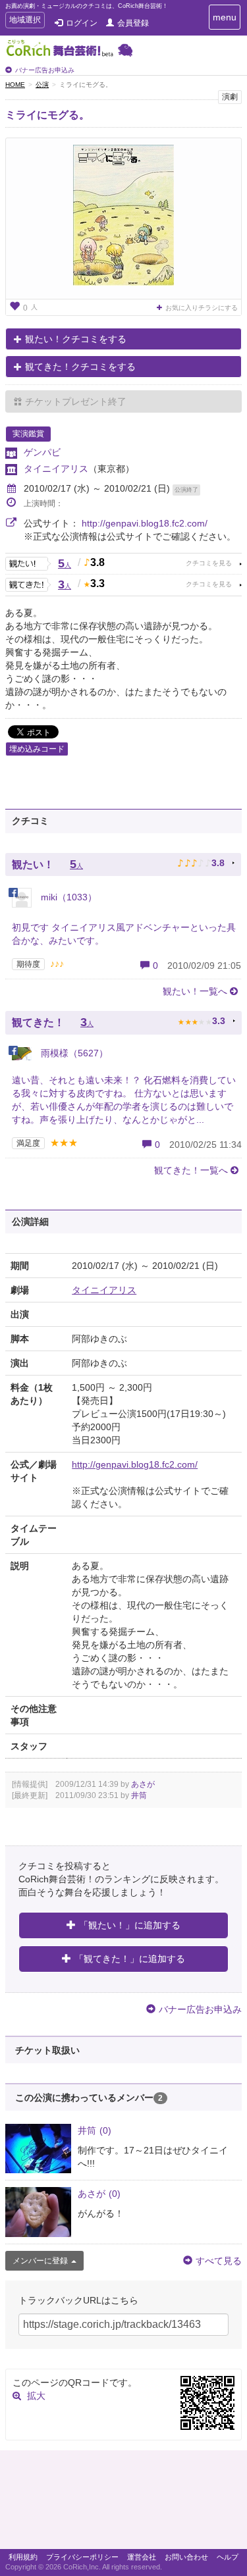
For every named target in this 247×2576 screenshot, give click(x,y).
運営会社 (142, 2557)
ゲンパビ (42, 452)
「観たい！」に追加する (130, 1925)
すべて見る (219, 2261)
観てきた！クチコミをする (80, 367)
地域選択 (25, 21)
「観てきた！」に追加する (130, 1959)
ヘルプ (228, 2557)
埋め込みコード (37, 749)
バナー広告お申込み (45, 70)
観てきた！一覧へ (191, 1170)
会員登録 (133, 23)
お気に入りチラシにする (202, 308)
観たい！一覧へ (195, 991)
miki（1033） (68, 897)
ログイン (82, 23)
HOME (15, 85)
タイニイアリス (56, 469)
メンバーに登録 (40, 2261)
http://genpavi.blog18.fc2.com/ (145, 523)
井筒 (139, 1795)
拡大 (36, 2396)
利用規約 (23, 2557)
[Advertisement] (123, 2503)
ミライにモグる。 (47, 115)
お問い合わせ (186, 2557)
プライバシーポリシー (82, 2557)
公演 (42, 85)
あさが (143, 1784)
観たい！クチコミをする (76, 339)
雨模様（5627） (73, 1053)
